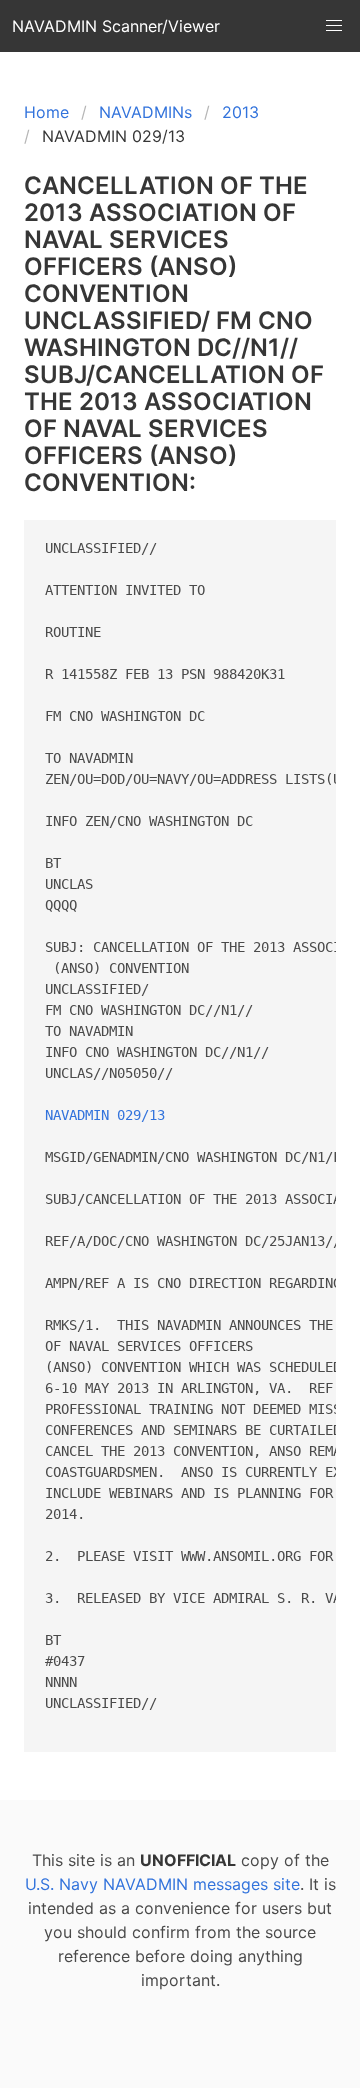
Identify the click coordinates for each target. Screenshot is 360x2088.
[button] (334, 26)
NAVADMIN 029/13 (105, 1115)
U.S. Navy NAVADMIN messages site (162, 1884)
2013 (240, 112)
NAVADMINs (145, 112)
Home (46, 112)
